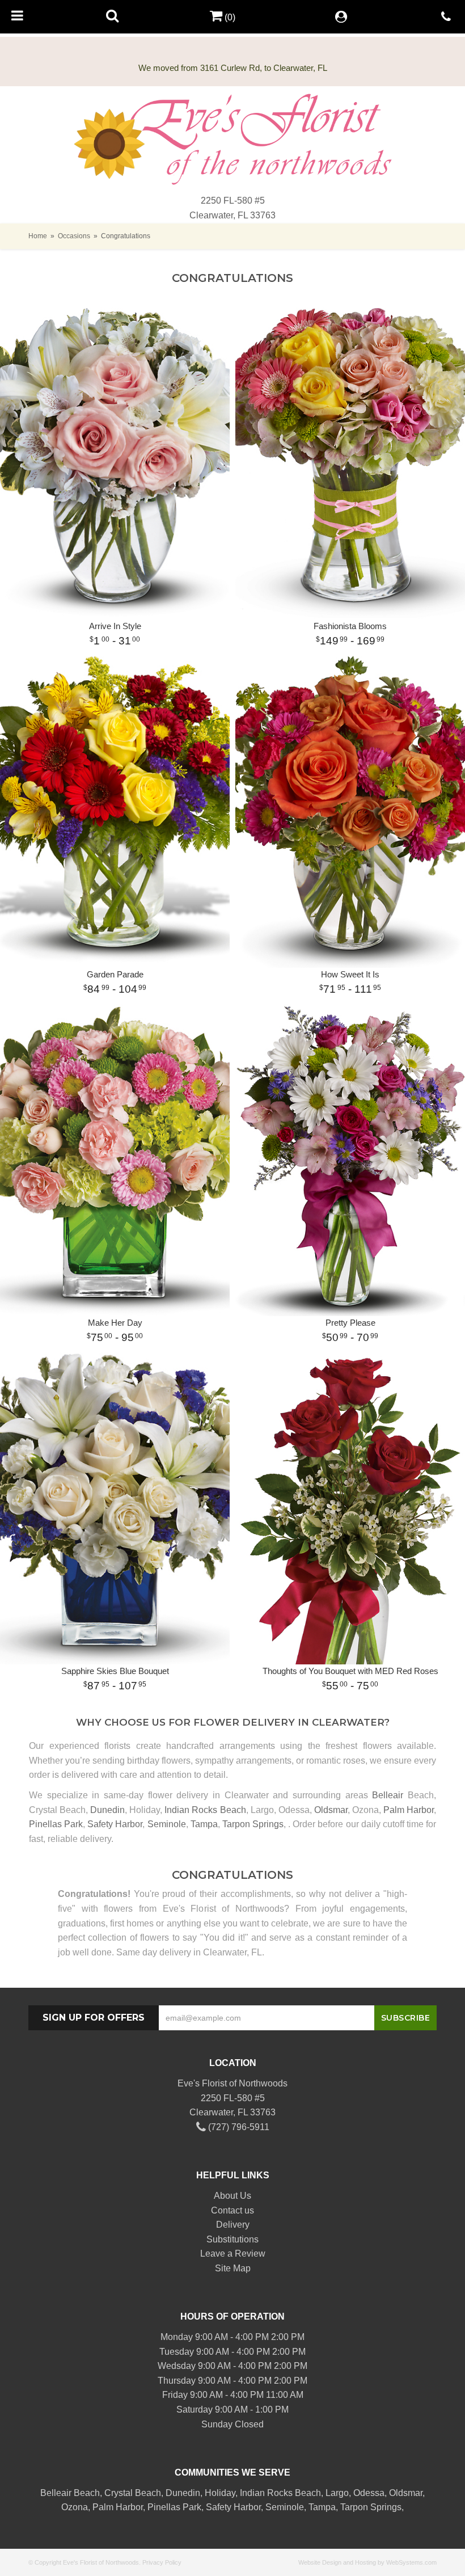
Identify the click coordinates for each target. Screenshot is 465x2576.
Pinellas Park (56, 1824)
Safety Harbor (115, 1824)
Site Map (233, 2268)
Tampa (204, 1824)
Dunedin (107, 1810)
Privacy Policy (162, 2562)
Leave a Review (233, 2254)
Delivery (233, 2225)
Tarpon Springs (253, 1824)
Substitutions (232, 2239)
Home (38, 236)
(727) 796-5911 (238, 2127)
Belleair (388, 1795)
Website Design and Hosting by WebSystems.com (367, 2562)
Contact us (232, 2210)
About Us (232, 2196)
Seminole (167, 1824)
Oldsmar (331, 1810)
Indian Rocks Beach (205, 1810)
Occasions (74, 236)
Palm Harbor (409, 1810)
